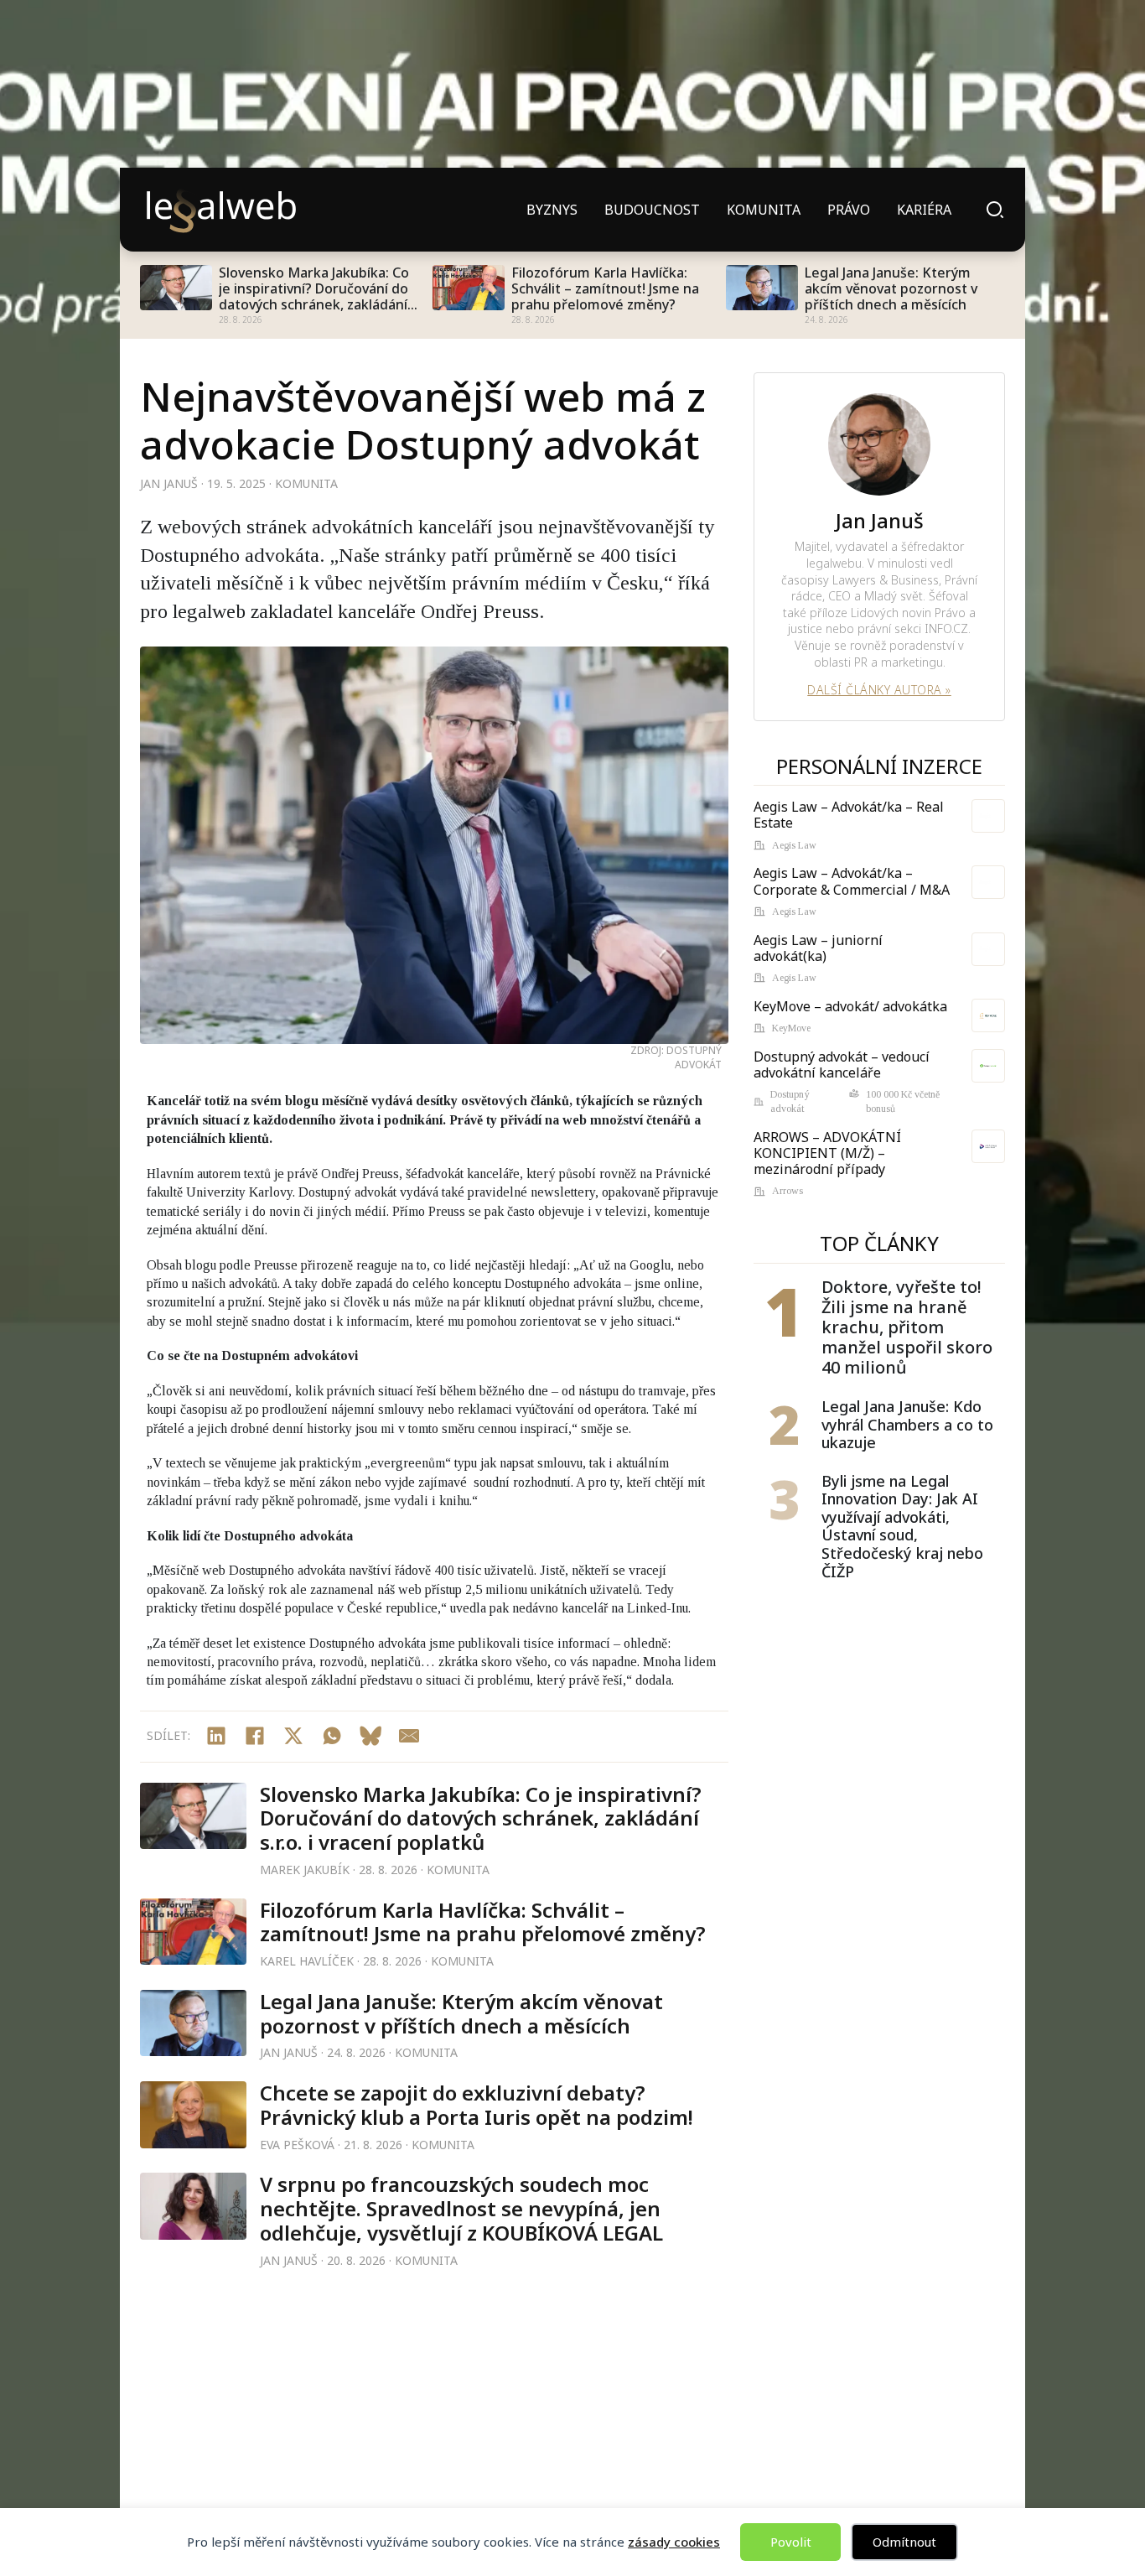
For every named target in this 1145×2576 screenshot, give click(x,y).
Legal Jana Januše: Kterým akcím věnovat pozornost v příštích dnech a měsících (891, 289)
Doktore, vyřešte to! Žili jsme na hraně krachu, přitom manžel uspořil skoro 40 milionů (907, 1327)
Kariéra (924, 210)
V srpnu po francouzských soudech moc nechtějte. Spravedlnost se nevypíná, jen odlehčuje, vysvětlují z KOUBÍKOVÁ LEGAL (461, 2208)
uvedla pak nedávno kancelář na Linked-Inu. (570, 1608)
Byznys (552, 210)
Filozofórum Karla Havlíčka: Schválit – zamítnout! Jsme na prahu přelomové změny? (605, 289)
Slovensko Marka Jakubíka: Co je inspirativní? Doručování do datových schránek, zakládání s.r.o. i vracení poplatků (314, 289)
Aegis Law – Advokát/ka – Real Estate (849, 815)
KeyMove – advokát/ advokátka (850, 1006)
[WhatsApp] (332, 1736)
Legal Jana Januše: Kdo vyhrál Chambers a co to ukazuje (907, 1425)
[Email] (409, 1736)
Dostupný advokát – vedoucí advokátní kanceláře (842, 1065)
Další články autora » (879, 690)
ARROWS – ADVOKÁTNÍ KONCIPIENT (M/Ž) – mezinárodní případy (827, 1153)
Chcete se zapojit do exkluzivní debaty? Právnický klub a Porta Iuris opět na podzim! (477, 2105)
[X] (293, 1736)
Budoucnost (652, 210)
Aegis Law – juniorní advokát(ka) (818, 948)
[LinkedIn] (216, 1736)
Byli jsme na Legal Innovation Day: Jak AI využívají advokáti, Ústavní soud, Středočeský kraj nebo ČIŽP (902, 1527)
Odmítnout (904, 2542)
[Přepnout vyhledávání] (995, 210)
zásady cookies (674, 2542)
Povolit (791, 2542)
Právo (849, 210)
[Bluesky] (370, 1736)
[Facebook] (255, 1736)
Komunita (764, 210)
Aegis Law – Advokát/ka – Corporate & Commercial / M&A (852, 881)
